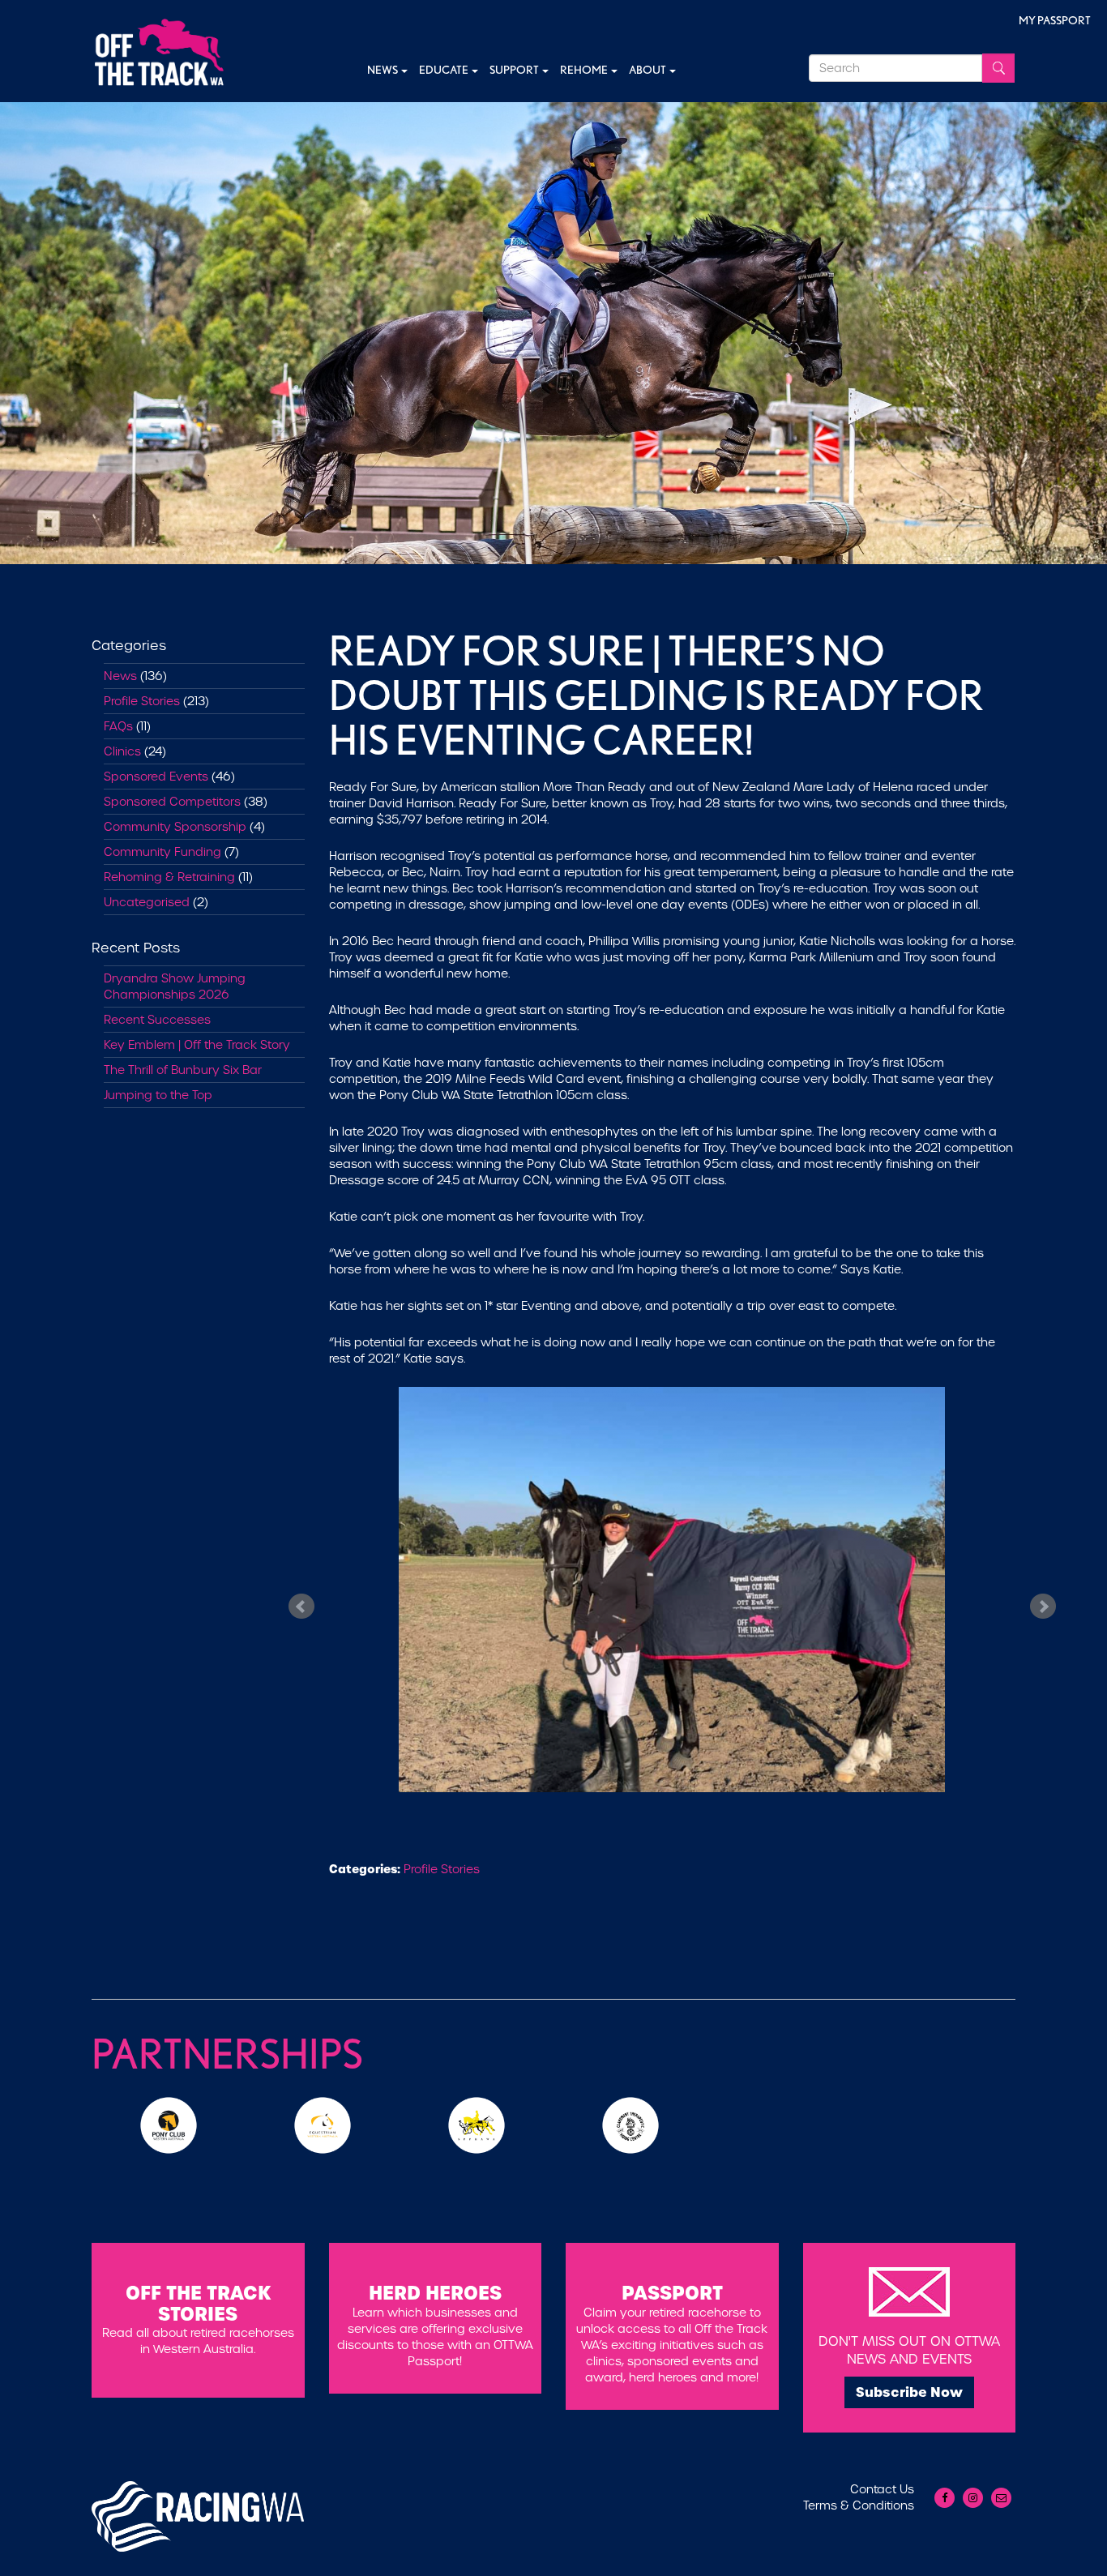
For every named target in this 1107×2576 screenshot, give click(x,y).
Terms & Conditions (859, 2505)
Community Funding (162, 852)
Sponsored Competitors (172, 802)
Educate (445, 70)
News (383, 70)
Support (515, 70)
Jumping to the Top (158, 1095)
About (648, 70)
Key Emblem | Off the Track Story (197, 1045)
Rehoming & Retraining (169, 877)
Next (1043, 1606)
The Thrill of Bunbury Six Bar (183, 1070)
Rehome (585, 70)
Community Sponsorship (175, 827)
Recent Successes (157, 1020)
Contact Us (882, 2489)
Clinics (122, 751)
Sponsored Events (156, 777)
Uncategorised (147, 902)
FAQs (118, 726)
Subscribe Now (909, 2392)
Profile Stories (142, 701)
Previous (301, 1606)
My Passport (1055, 20)
